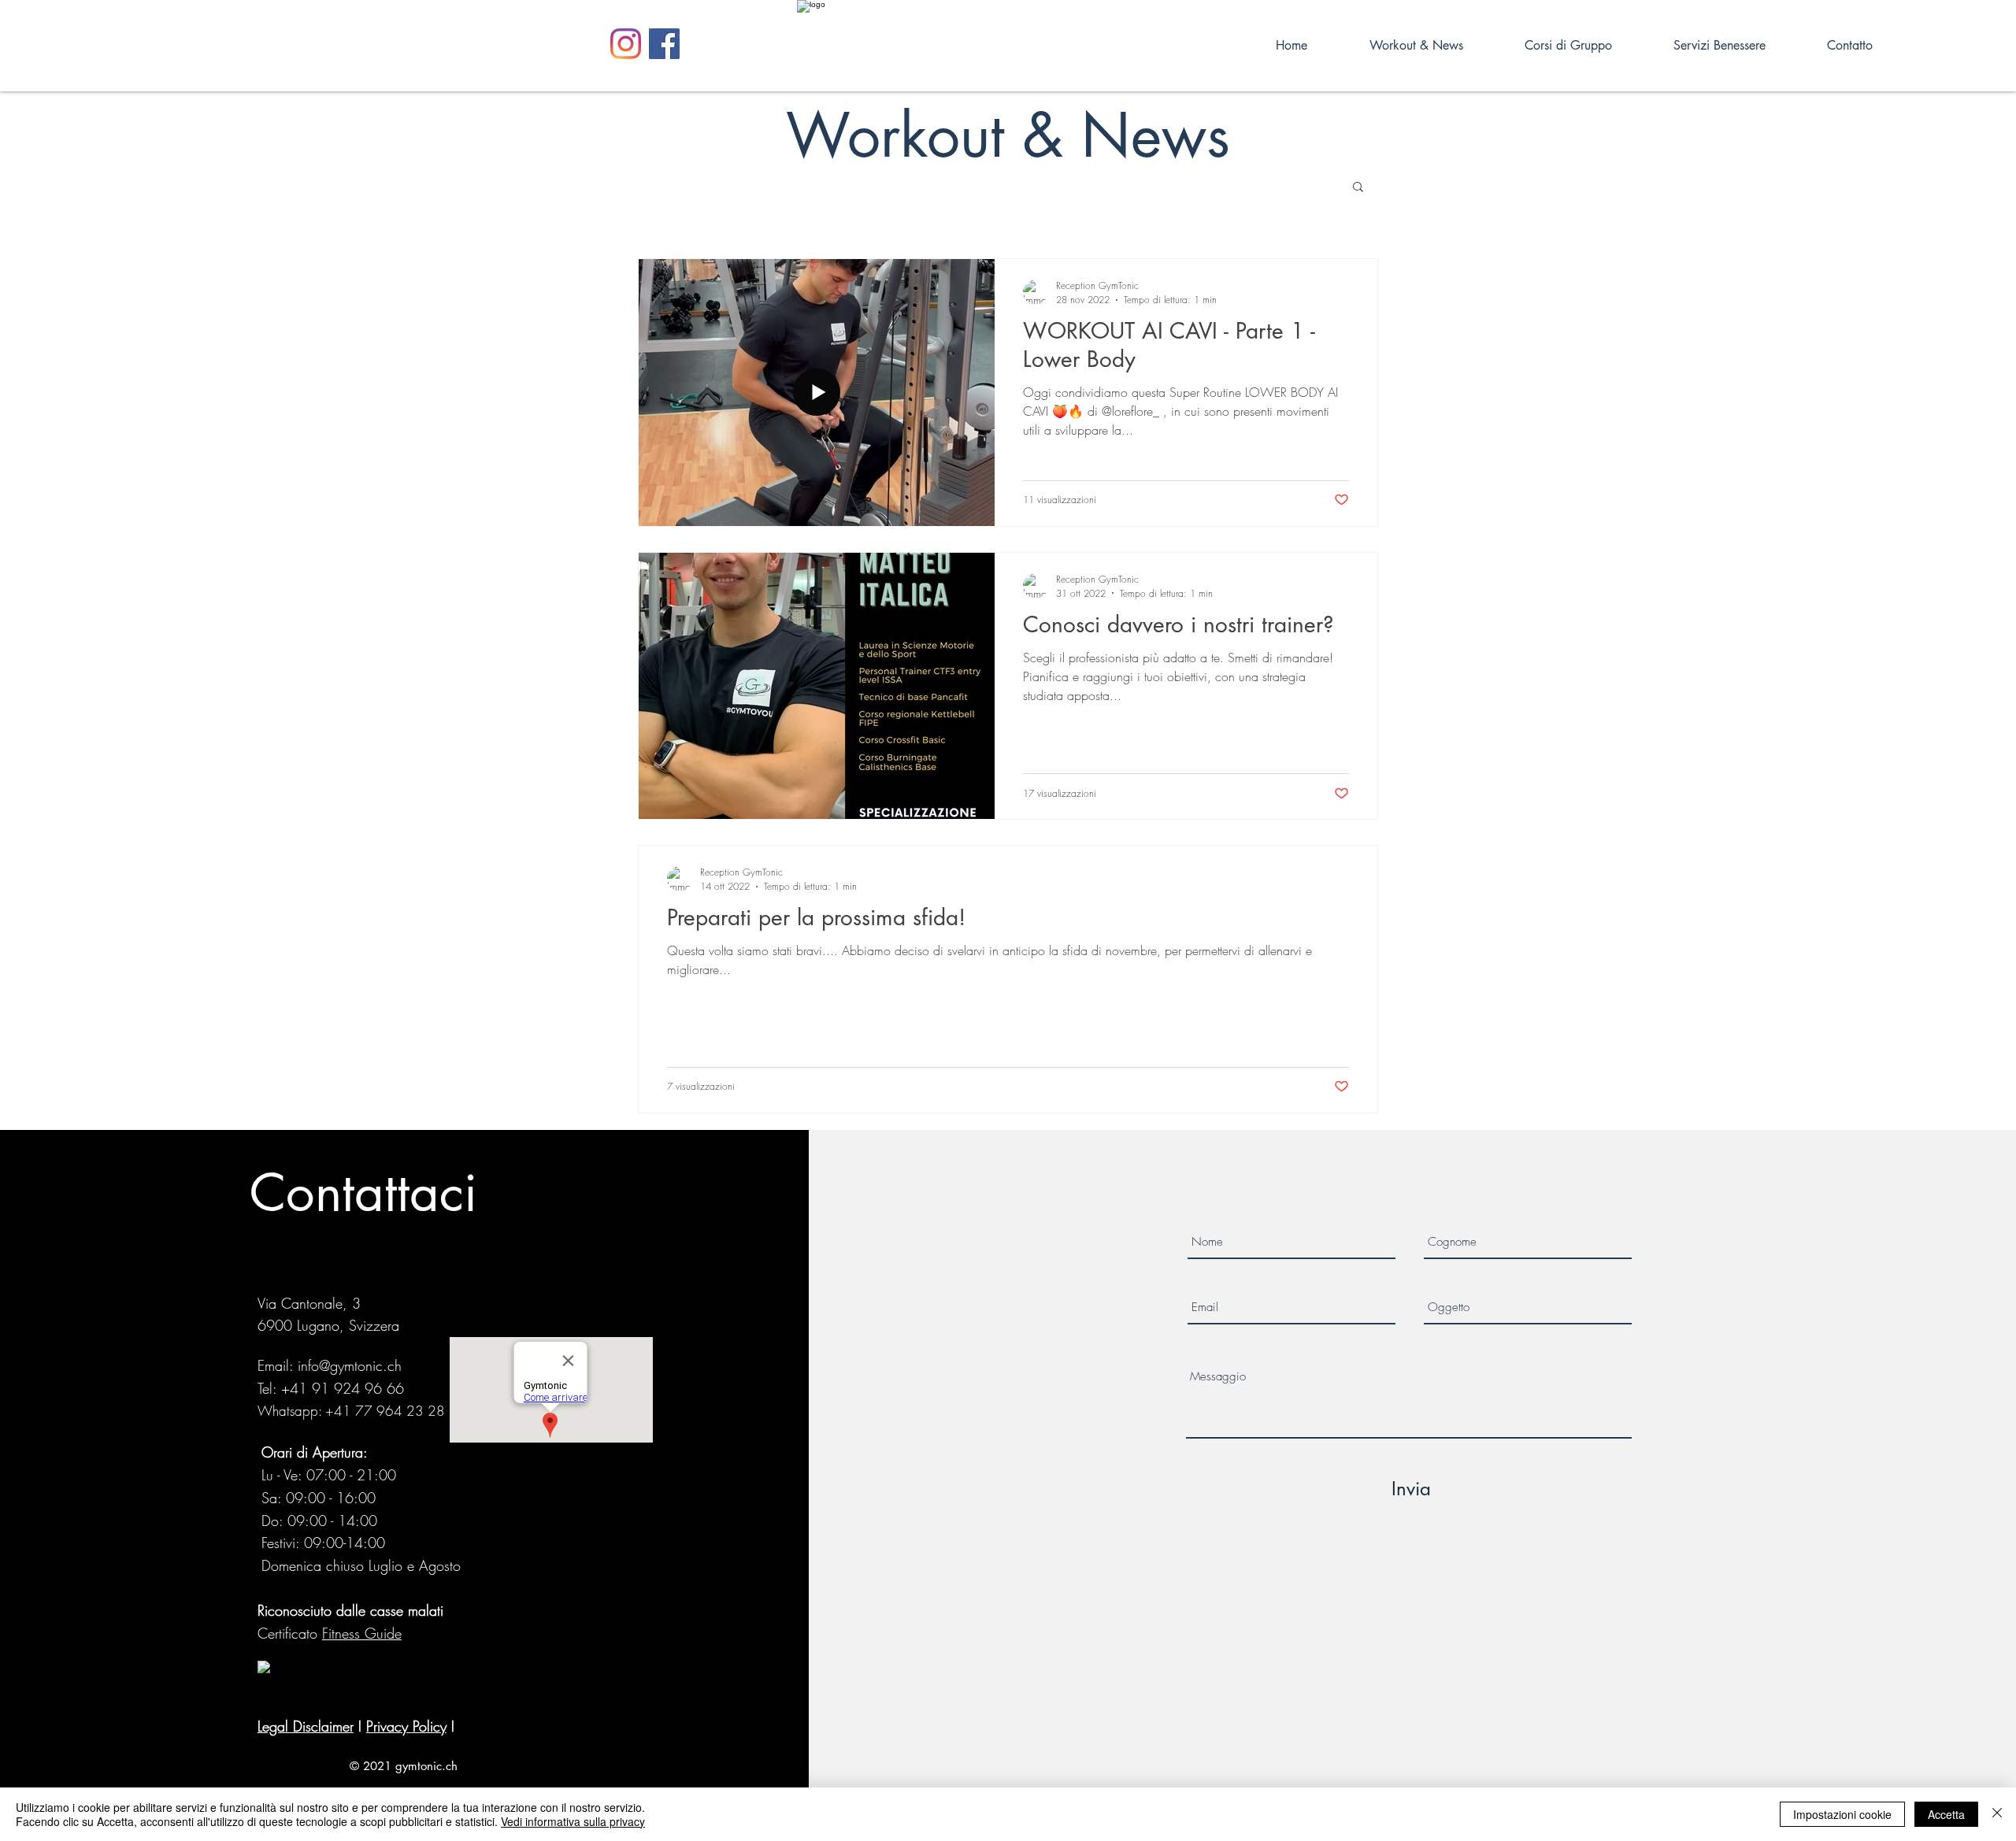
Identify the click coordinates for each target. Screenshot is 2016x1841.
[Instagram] (626, 44)
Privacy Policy (406, 1726)
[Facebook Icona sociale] (664, 44)
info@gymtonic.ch (350, 1365)
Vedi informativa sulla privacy (573, 1821)
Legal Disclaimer (306, 1726)
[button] (1358, 188)
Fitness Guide (362, 1633)
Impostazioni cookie (1842, 1814)
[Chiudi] (1997, 1814)
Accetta (1946, 1814)
